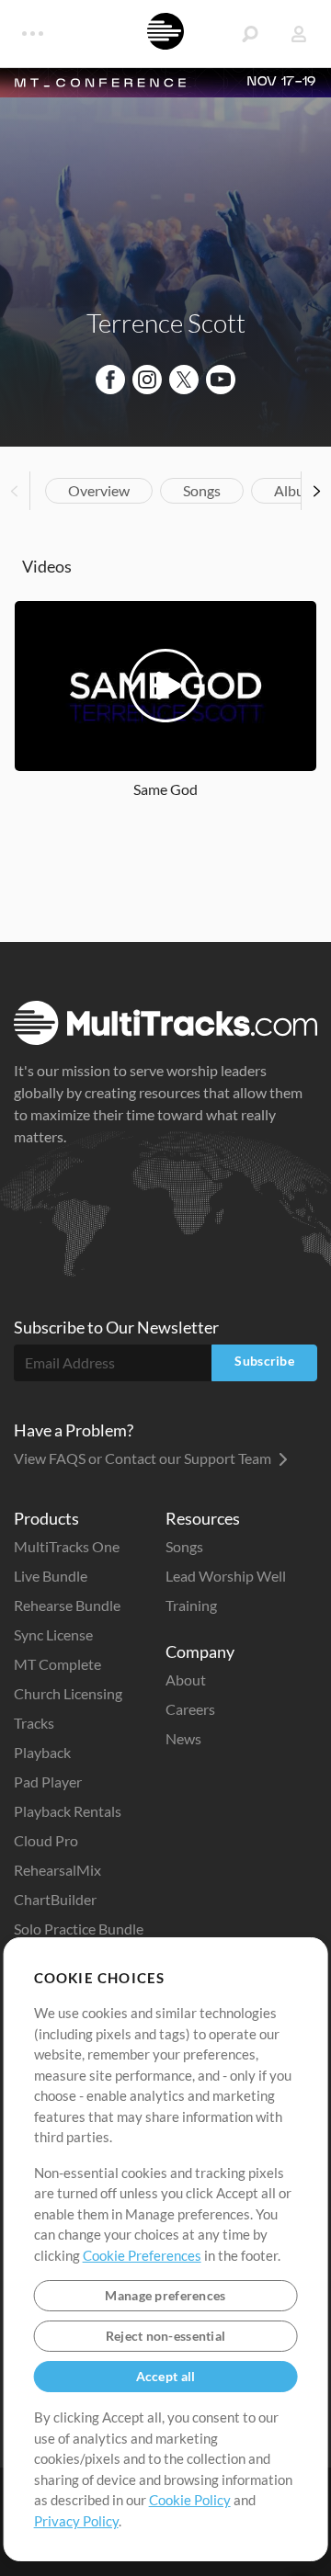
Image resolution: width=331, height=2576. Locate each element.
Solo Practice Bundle (79, 1929)
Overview (99, 490)
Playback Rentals (68, 1811)
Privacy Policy (76, 2521)
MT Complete (57, 1664)
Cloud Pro (46, 1840)
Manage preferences (165, 2295)
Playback (42, 1752)
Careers (190, 1709)
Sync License (53, 1634)
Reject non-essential (166, 2336)
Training (191, 1605)
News (183, 1738)
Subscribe (264, 1361)
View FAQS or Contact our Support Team (144, 1458)
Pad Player (48, 1782)
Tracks (34, 1723)
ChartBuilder (55, 1899)
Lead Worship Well (226, 1576)
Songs (202, 490)
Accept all (166, 2376)
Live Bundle (51, 1576)
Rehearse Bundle (67, 1605)
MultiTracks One (67, 1546)
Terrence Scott (166, 323)
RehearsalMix (57, 1870)
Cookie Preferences (142, 2255)
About (186, 1680)
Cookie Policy (190, 2500)
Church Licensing (68, 1693)
